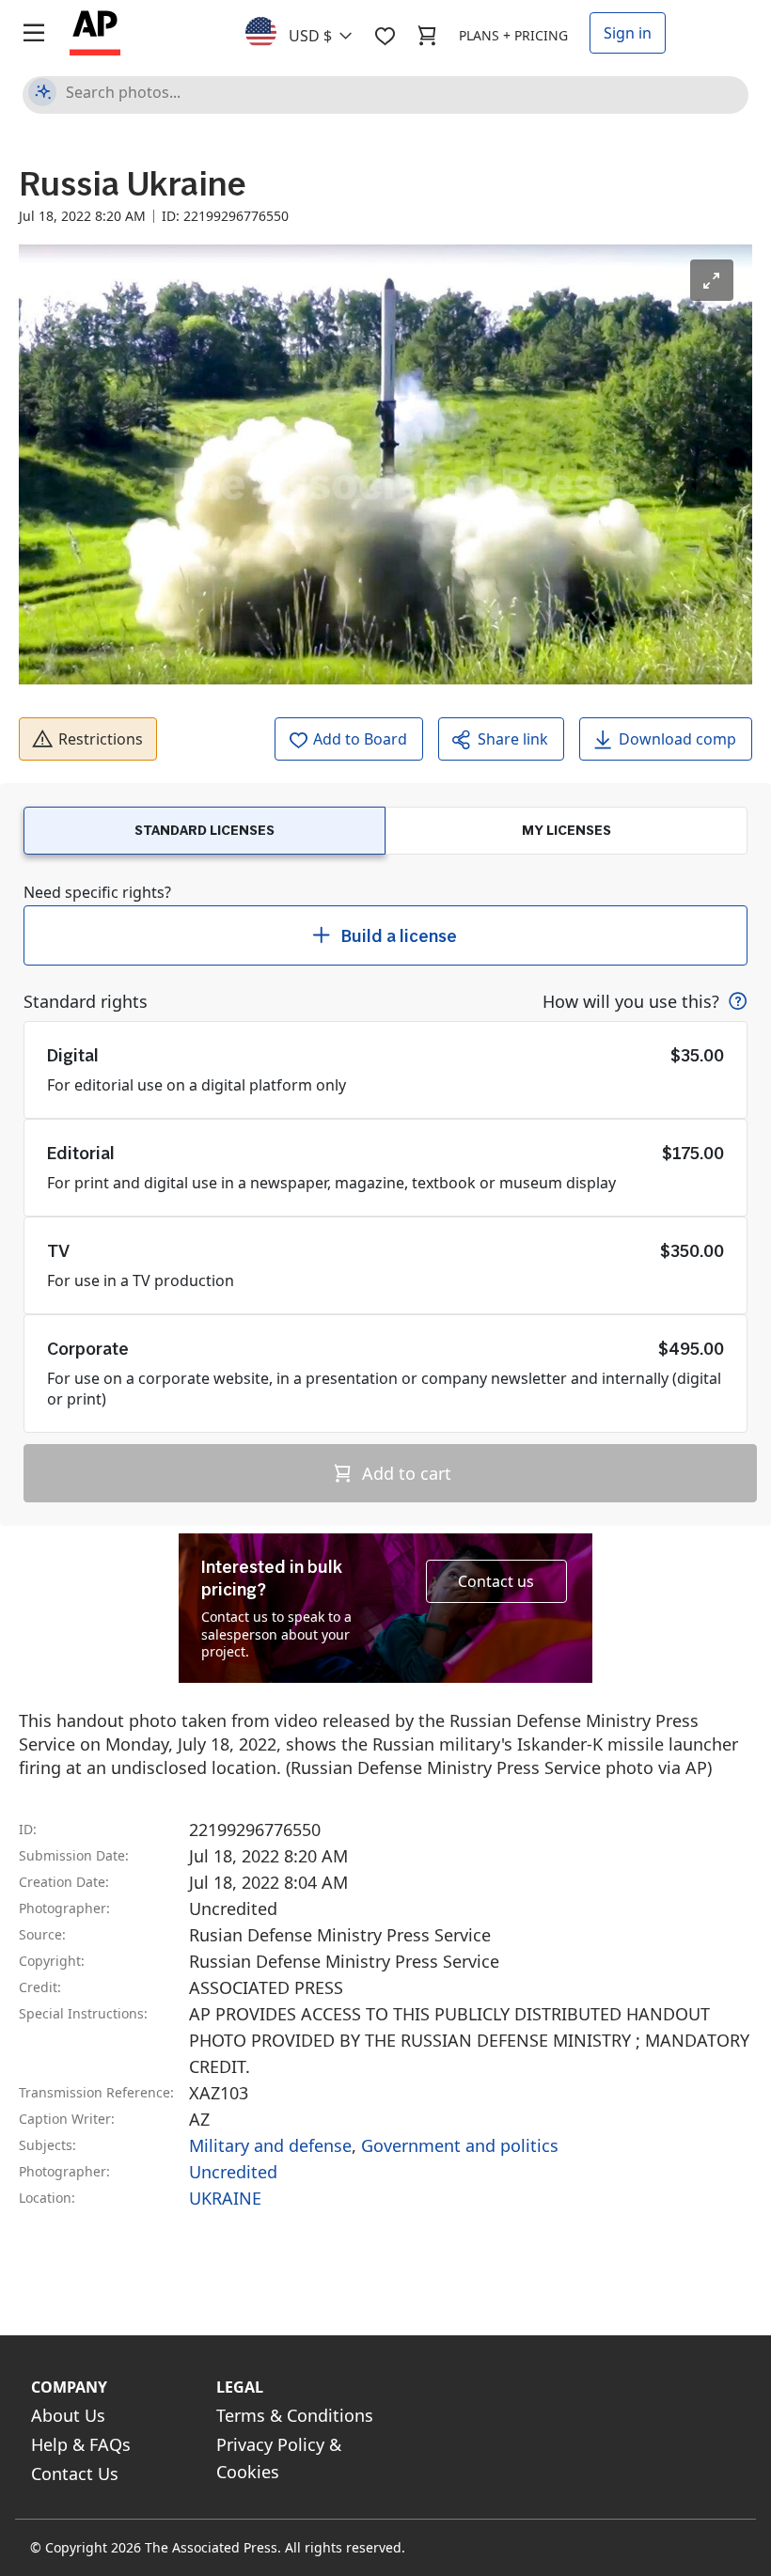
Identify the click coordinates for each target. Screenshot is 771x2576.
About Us (68, 2415)
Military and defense (270, 2145)
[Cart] (427, 36)
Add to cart (404, 1473)
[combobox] (310, 31)
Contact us (496, 1581)
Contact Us (75, 2474)
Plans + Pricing (513, 35)
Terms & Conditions (295, 2415)
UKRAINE (225, 2198)
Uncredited (233, 2172)
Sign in (628, 33)
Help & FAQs (81, 2444)
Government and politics (460, 2145)
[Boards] (385, 36)
